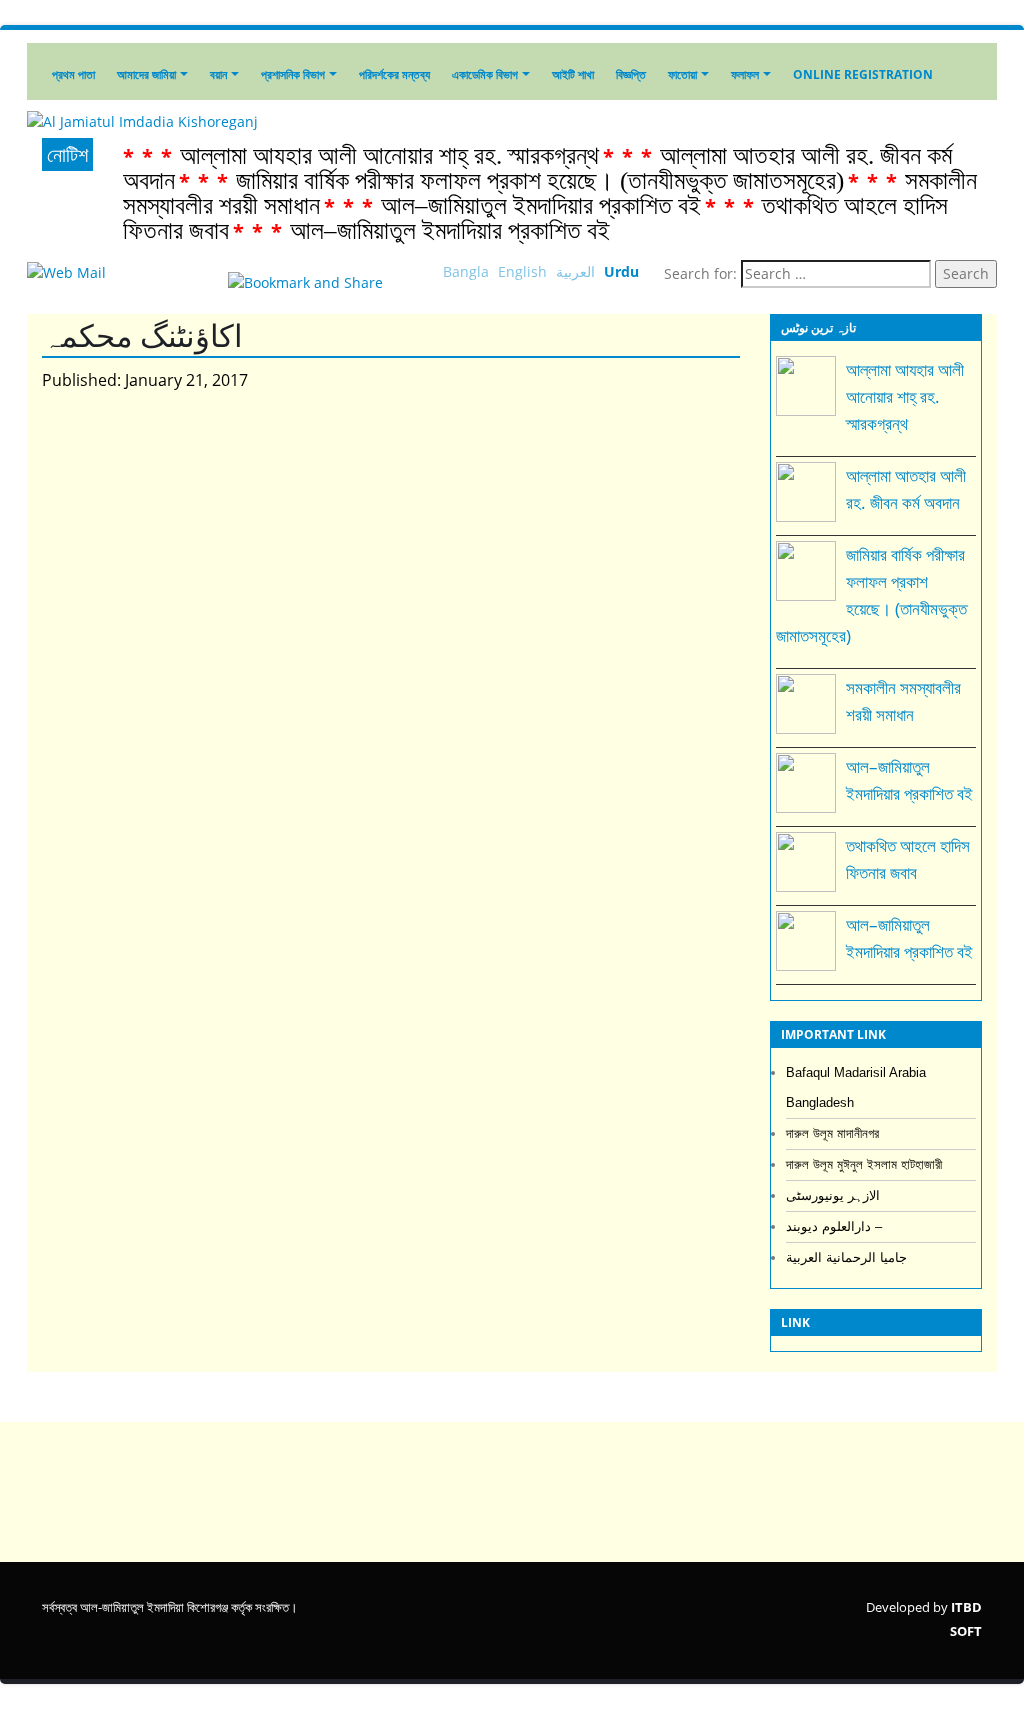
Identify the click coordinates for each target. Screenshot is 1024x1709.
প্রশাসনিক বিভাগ (293, 74)
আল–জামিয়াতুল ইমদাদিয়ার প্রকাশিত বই (541, 205)
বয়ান (218, 74)
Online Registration (863, 74)
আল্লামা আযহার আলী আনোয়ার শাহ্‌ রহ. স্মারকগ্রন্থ (389, 155)
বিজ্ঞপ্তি (631, 74)
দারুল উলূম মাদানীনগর (832, 1133)
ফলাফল (745, 74)
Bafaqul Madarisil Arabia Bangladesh (856, 1087)
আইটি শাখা (573, 74)
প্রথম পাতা (73, 74)
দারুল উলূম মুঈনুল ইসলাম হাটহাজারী (864, 1164)
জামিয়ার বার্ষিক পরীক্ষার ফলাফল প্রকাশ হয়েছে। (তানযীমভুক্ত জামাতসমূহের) (540, 180)
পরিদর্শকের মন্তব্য (394, 74)
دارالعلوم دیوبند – (834, 1226)
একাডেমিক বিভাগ (485, 74)
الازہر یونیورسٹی (833, 1195)
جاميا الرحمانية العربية (846, 1257)
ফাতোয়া (682, 74)
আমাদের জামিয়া (146, 74)
